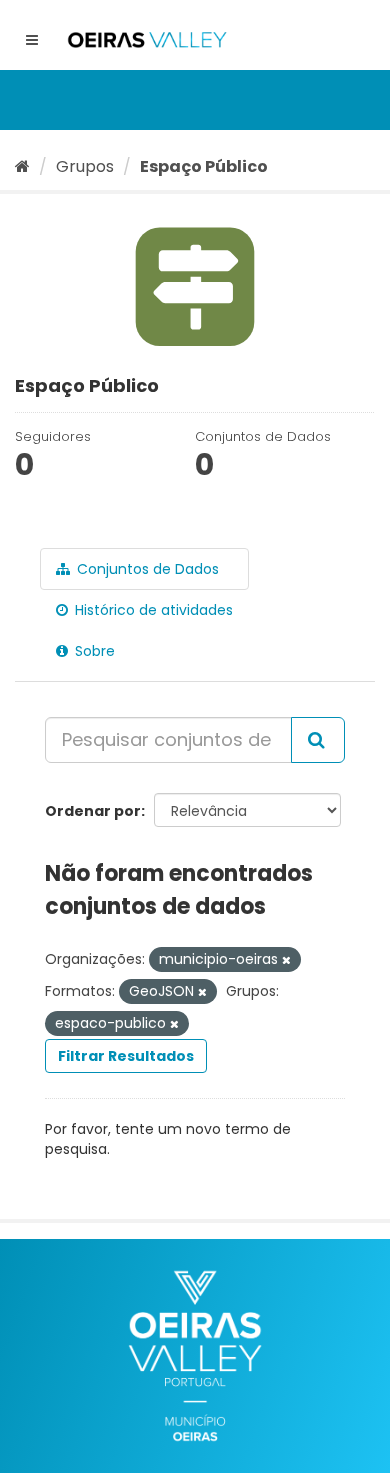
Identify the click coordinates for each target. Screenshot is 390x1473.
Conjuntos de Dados (146, 569)
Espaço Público (204, 166)
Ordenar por (93, 811)
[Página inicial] (22, 166)
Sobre (93, 651)
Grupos (85, 166)
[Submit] (318, 740)
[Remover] (286, 960)
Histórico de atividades (152, 610)
